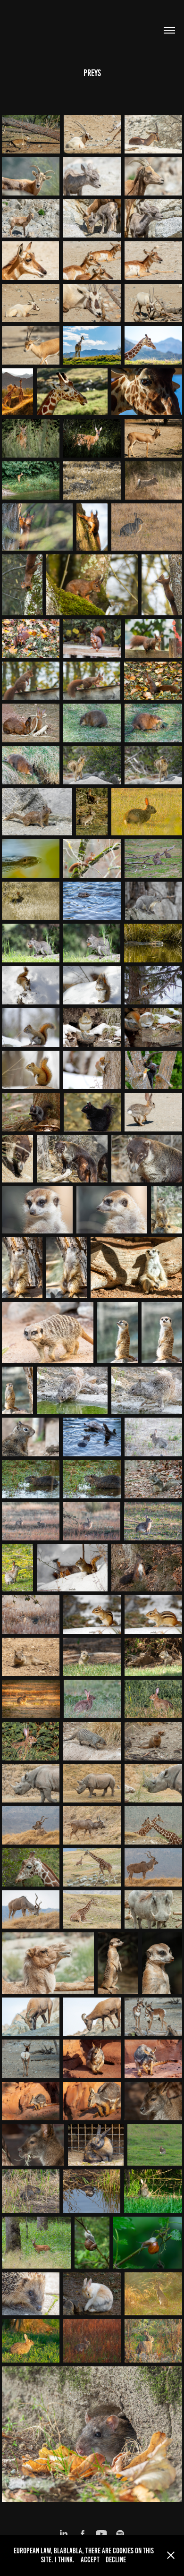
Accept (90, 2560)
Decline (116, 2560)
